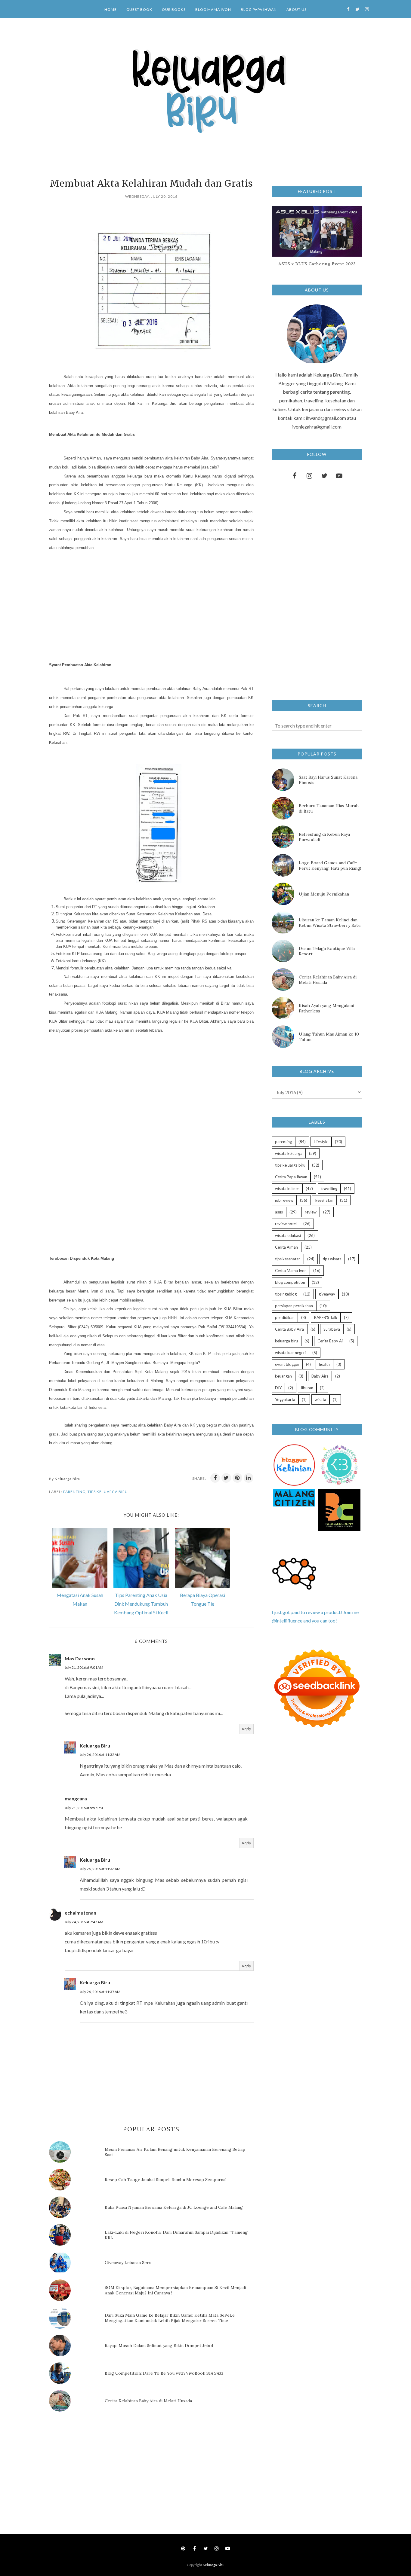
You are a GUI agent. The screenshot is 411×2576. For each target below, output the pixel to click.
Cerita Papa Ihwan (291, 1177)
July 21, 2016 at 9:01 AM (84, 1667)
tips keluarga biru (108, 1492)
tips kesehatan (288, 1259)
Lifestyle (321, 1142)
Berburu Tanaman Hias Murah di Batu (329, 808)
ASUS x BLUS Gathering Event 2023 (317, 264)
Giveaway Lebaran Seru (128, 2263)
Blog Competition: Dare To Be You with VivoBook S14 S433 (164, 2373)
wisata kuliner (287, 1189)
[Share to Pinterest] (237, 1478)
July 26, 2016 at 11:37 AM (100, 1992)
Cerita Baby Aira (289, 1329)
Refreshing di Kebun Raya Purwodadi (324, 837)
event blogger (287, 1364)
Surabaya (332, 1329)
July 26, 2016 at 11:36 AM (100, 1869)
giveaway (327, 1294)
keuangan (283, 1376)
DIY (278, 1388)
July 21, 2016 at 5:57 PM (84, 1808)
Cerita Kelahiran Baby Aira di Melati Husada (148, 2401)
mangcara (76, 1798)
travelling (329, 1189)
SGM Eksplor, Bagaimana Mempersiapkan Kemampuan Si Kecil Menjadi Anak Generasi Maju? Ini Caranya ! (175, 2290)
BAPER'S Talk (326, 1317)
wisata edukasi (288, 1235)
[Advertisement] (114, 603)
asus (279, 1212)
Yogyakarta (285, 1399)
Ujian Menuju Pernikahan (324, 894)
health (324, 1364)
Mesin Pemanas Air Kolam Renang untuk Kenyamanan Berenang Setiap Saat (175, 2152)
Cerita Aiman (286, 1247)
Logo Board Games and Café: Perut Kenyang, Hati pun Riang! (330, 865)
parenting (74, 1492)
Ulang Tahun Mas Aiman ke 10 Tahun (329, 1037)
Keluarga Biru (95, 1746)
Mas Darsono (80, 1658)
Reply (247, 1729)
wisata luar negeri (290, 1353)
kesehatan (324, 1200)
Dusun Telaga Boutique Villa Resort (327, 951)
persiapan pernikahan (294, 1306)
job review (284, 1200)
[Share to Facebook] (215, 1478)
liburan (307, 1388)
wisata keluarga (289, 1153)
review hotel (286, 1224)
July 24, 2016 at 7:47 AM (84, 1922)
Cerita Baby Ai (330, 1341)
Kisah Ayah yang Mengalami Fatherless (326, 1008)
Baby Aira (320, 1376)
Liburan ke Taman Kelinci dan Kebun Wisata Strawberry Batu (330, 923)
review (311, 1212)
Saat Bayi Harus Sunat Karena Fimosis (328, 780)
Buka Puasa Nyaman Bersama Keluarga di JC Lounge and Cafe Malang (174, 2207)
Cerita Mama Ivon (291, 1271)
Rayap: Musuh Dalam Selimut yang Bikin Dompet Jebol (159, 2346)
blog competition (290, 1282)
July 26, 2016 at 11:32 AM (100, 1755)
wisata (320, 1399)
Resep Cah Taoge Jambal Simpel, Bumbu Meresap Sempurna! (165, 2180)
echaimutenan (80, 1913)
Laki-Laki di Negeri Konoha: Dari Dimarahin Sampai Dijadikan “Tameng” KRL (177, 2235)
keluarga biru (286, 1341)
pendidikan (285, 1317)
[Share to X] (226, 1478)
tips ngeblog (286, 1294)
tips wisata (332, 1259)
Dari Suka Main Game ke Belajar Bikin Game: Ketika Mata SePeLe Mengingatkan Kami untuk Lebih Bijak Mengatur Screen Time (170, 2318)
